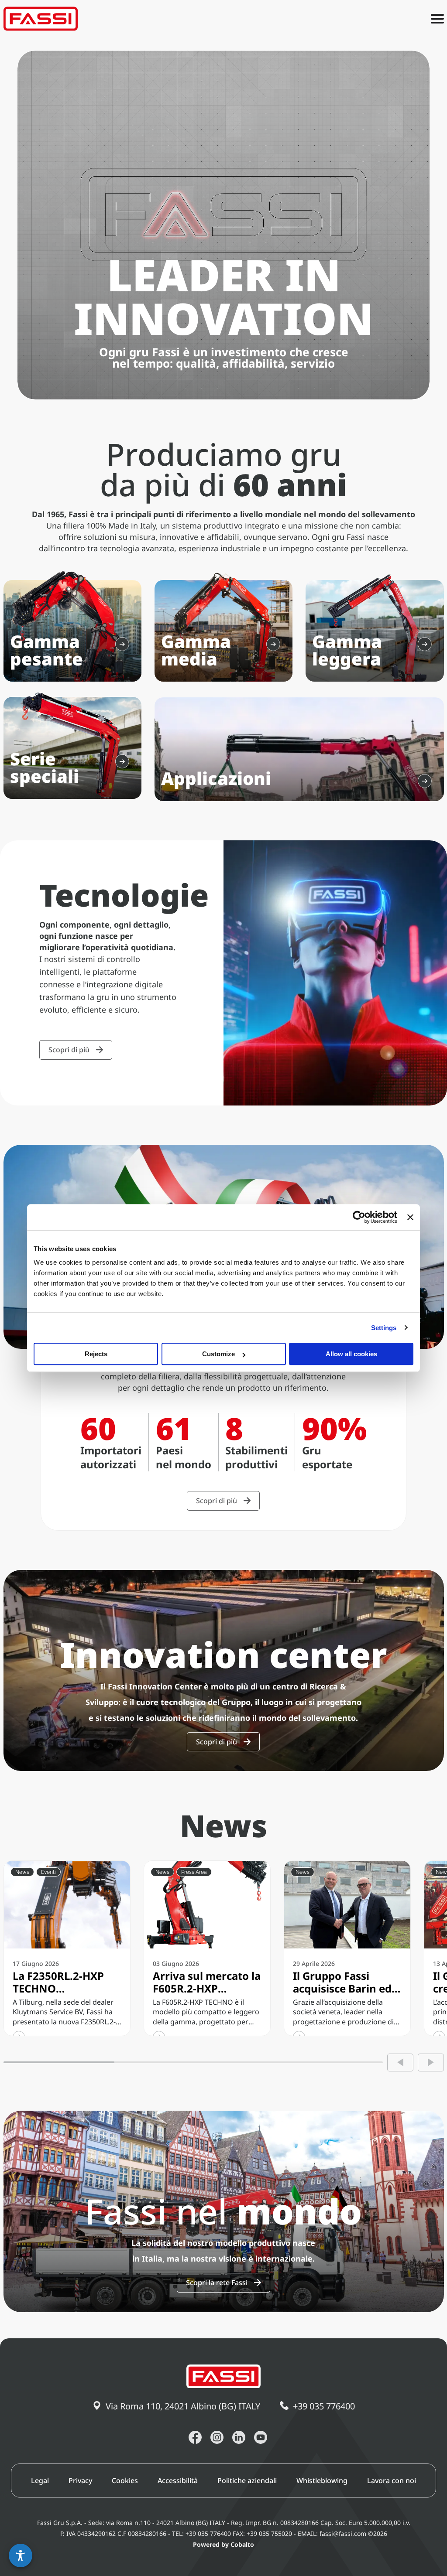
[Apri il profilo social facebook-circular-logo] (195, 2437)
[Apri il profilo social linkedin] (239, 2437)
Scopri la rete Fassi (217, 2283)
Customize (218, 1354)
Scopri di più (69, 1050)
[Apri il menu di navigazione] (437, 19)
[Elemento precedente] (400, 2063)
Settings (384, 1328)
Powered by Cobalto (223, 2544)
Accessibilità (178, 2480)
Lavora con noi (392, 2480)
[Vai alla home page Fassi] (41, 19)
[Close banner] (410, 1217)
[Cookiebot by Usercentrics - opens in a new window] (359, 1217)
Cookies (125, 2480)
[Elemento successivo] (431, 2063)
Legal (40, 2480)
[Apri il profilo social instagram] (217, 2437)
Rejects (96, 1354)
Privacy (80, 2480)
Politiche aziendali (247, 2480)
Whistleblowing (322, 2480)
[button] (21, 2556)
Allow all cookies (351, 1354)
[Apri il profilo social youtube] (261, 2437)
